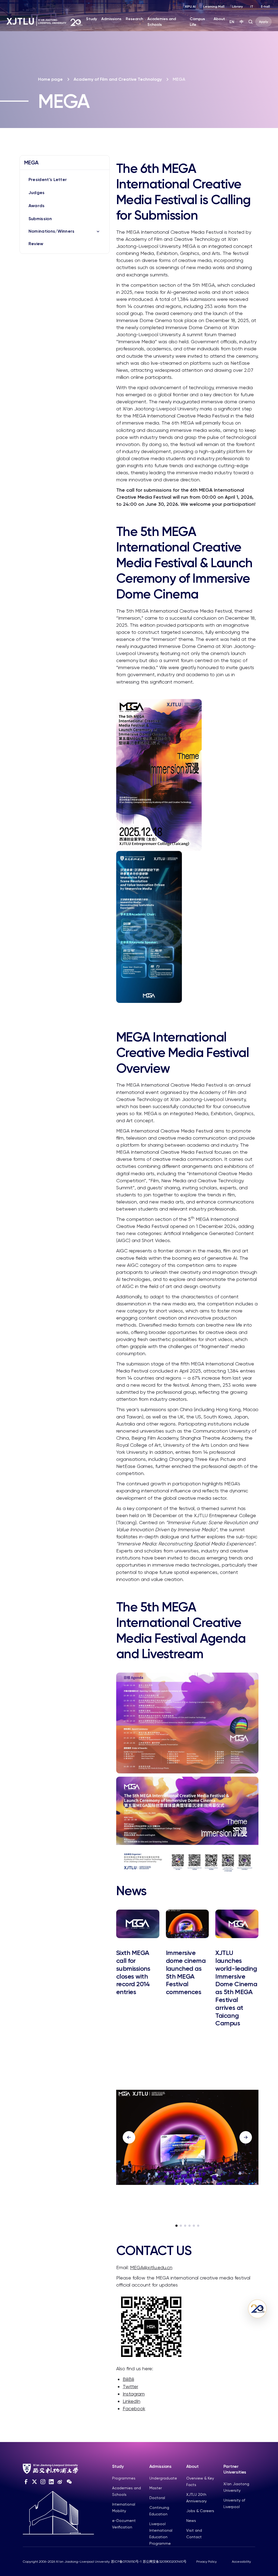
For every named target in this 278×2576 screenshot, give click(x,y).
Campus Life (197, 22)
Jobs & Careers (200, 2511)
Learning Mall (214, 7)
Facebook (134, 2408)
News (191, 2521)
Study (91, 19)
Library (237, 7)
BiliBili (128, 2379)
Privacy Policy (206, 2562)
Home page (50, 79)
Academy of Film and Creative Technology (118, 79)
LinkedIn (132, 2401)
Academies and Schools (162, 22)
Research (134, 19)
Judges (37, 193)
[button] (176, 2226)
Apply (263, 22)
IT (252, 7)
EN (232, 22)
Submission (40, 219)
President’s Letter (48, 180)
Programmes (124, 2478)
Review (36, 244)
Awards (37, 206)
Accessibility (241, 2562)
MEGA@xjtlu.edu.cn (151, 2267)
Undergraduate (163, 2478)
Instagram (134, 2394)
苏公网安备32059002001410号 (165, 2562)
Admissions (111, 19)
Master (156, 2488)
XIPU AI (190, 7)
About (219, 19)
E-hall (265, 7)
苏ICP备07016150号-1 (126, 2562)
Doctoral (157, 2498)
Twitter (130, 2386)
